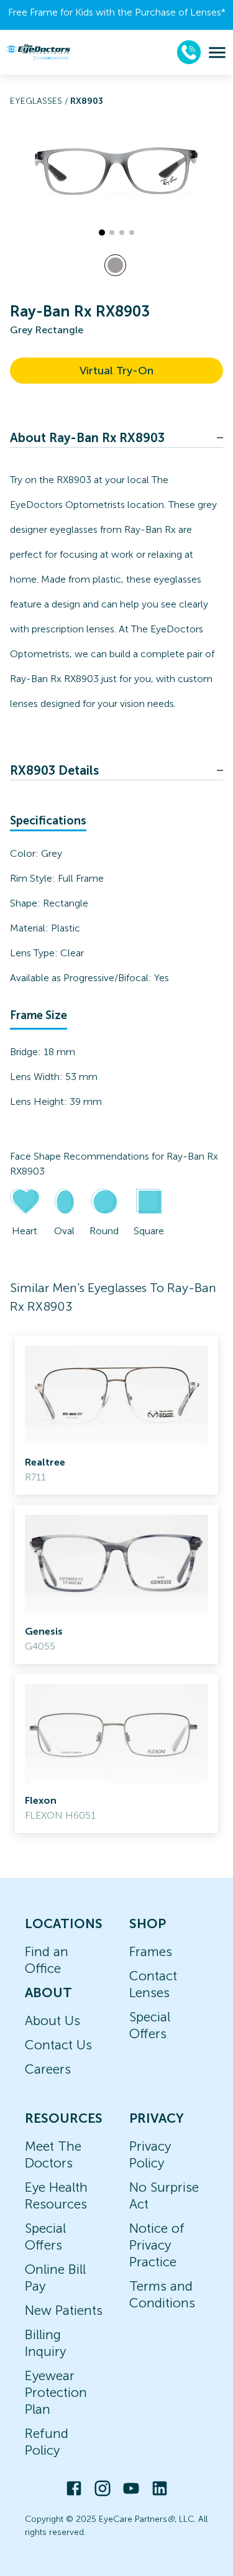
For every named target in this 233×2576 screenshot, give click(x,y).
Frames (151, 1951)
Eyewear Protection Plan (56, 2392)
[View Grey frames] (115, 265)
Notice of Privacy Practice (157, 2245)
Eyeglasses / (40, 101)
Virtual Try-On (116, 371)
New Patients (64, 2310)
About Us (53, 2020)
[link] (116, 1415)
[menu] (217, 53)
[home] (38, 52)
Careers (48, 2069)
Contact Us (58, 2045)
